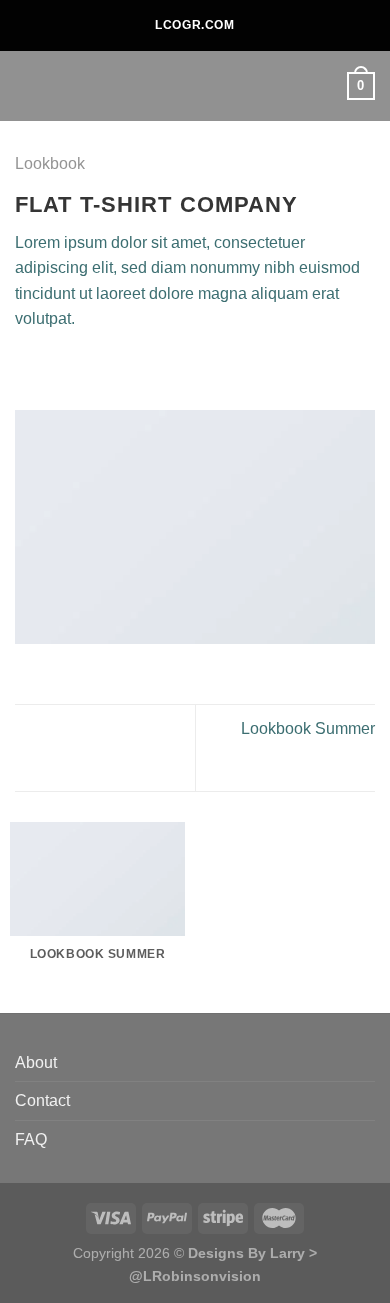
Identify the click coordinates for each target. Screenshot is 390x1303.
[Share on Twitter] (76, 367)
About (36, 1062)
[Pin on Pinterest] (125, 367)
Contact (42, 1100)
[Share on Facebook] (52, 367)
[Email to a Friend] (100, 367)
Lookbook (50, 163)
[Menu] (27, 85)
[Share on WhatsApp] (27, 367)
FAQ (31, 1139)
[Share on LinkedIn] (149, 367)
